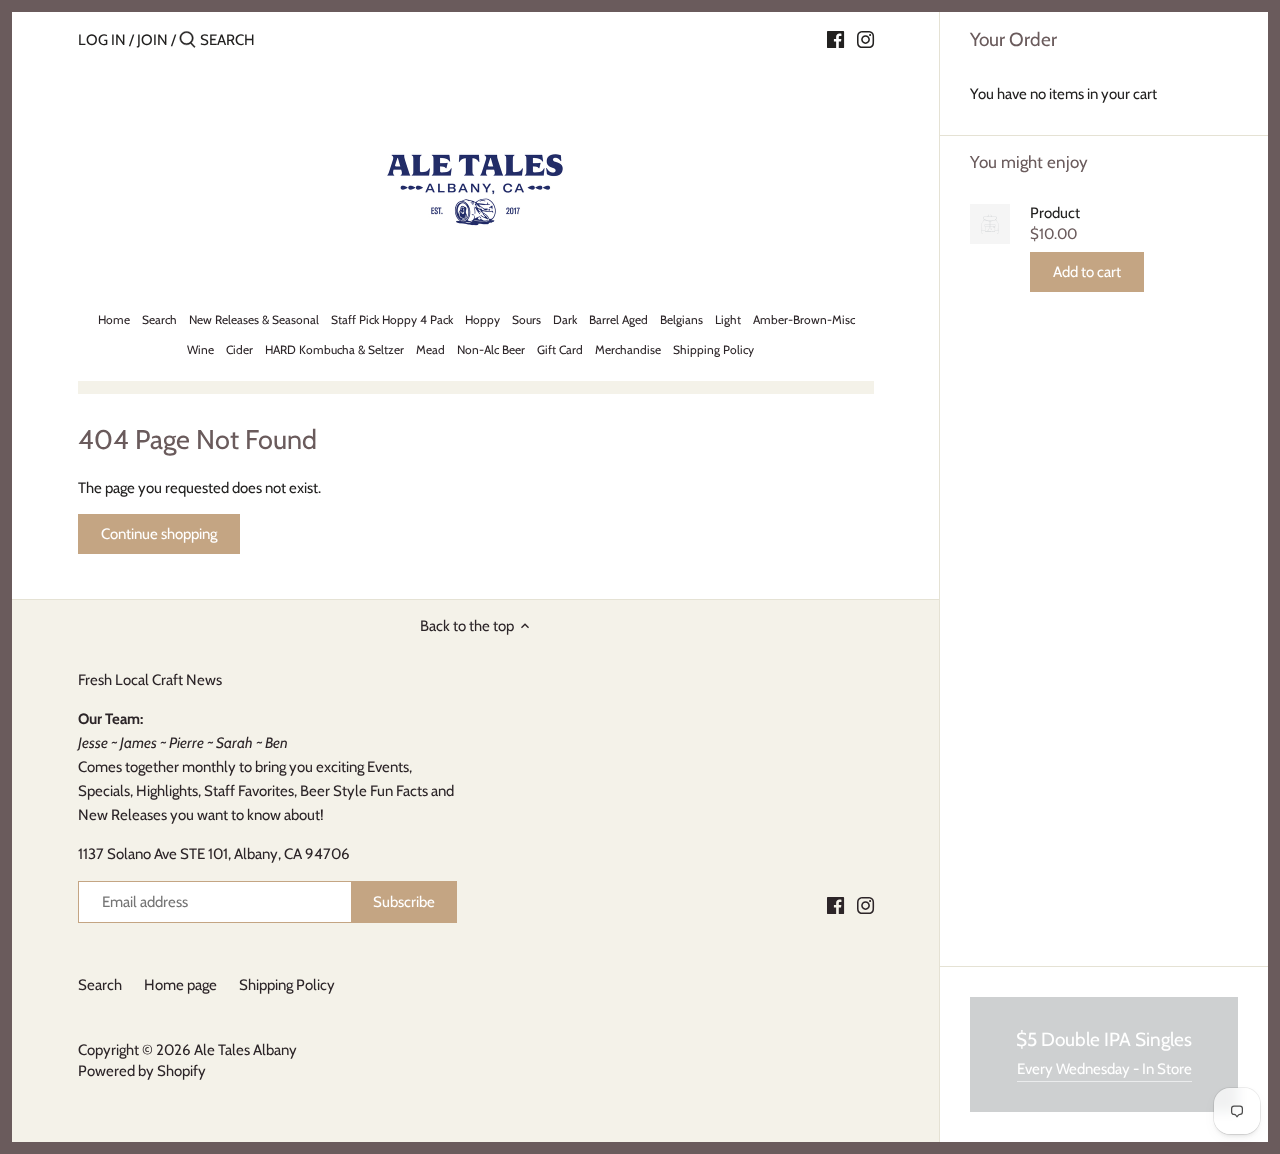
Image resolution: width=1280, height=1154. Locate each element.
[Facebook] (835, 39)
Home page (180, 985)
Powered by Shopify (142, 1071)
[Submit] (187, 40)
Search (100, 985)
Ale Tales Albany (245, 1050)
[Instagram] (865, 39)
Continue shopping (159, 534)
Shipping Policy (287, 985)
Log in (102, 40)
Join (152, 40)
